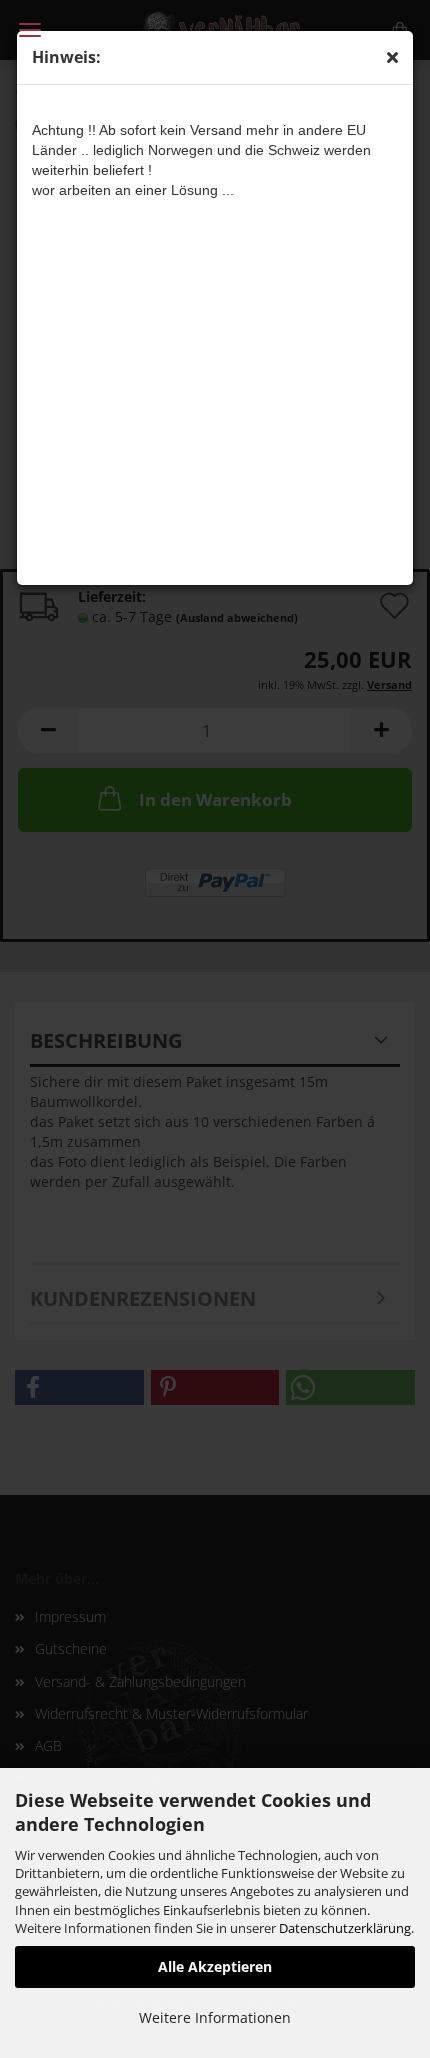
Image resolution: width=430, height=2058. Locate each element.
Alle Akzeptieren (215, 1966)
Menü (30, 30)
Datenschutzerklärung (345, 1928)
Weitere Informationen (215, 2017)
